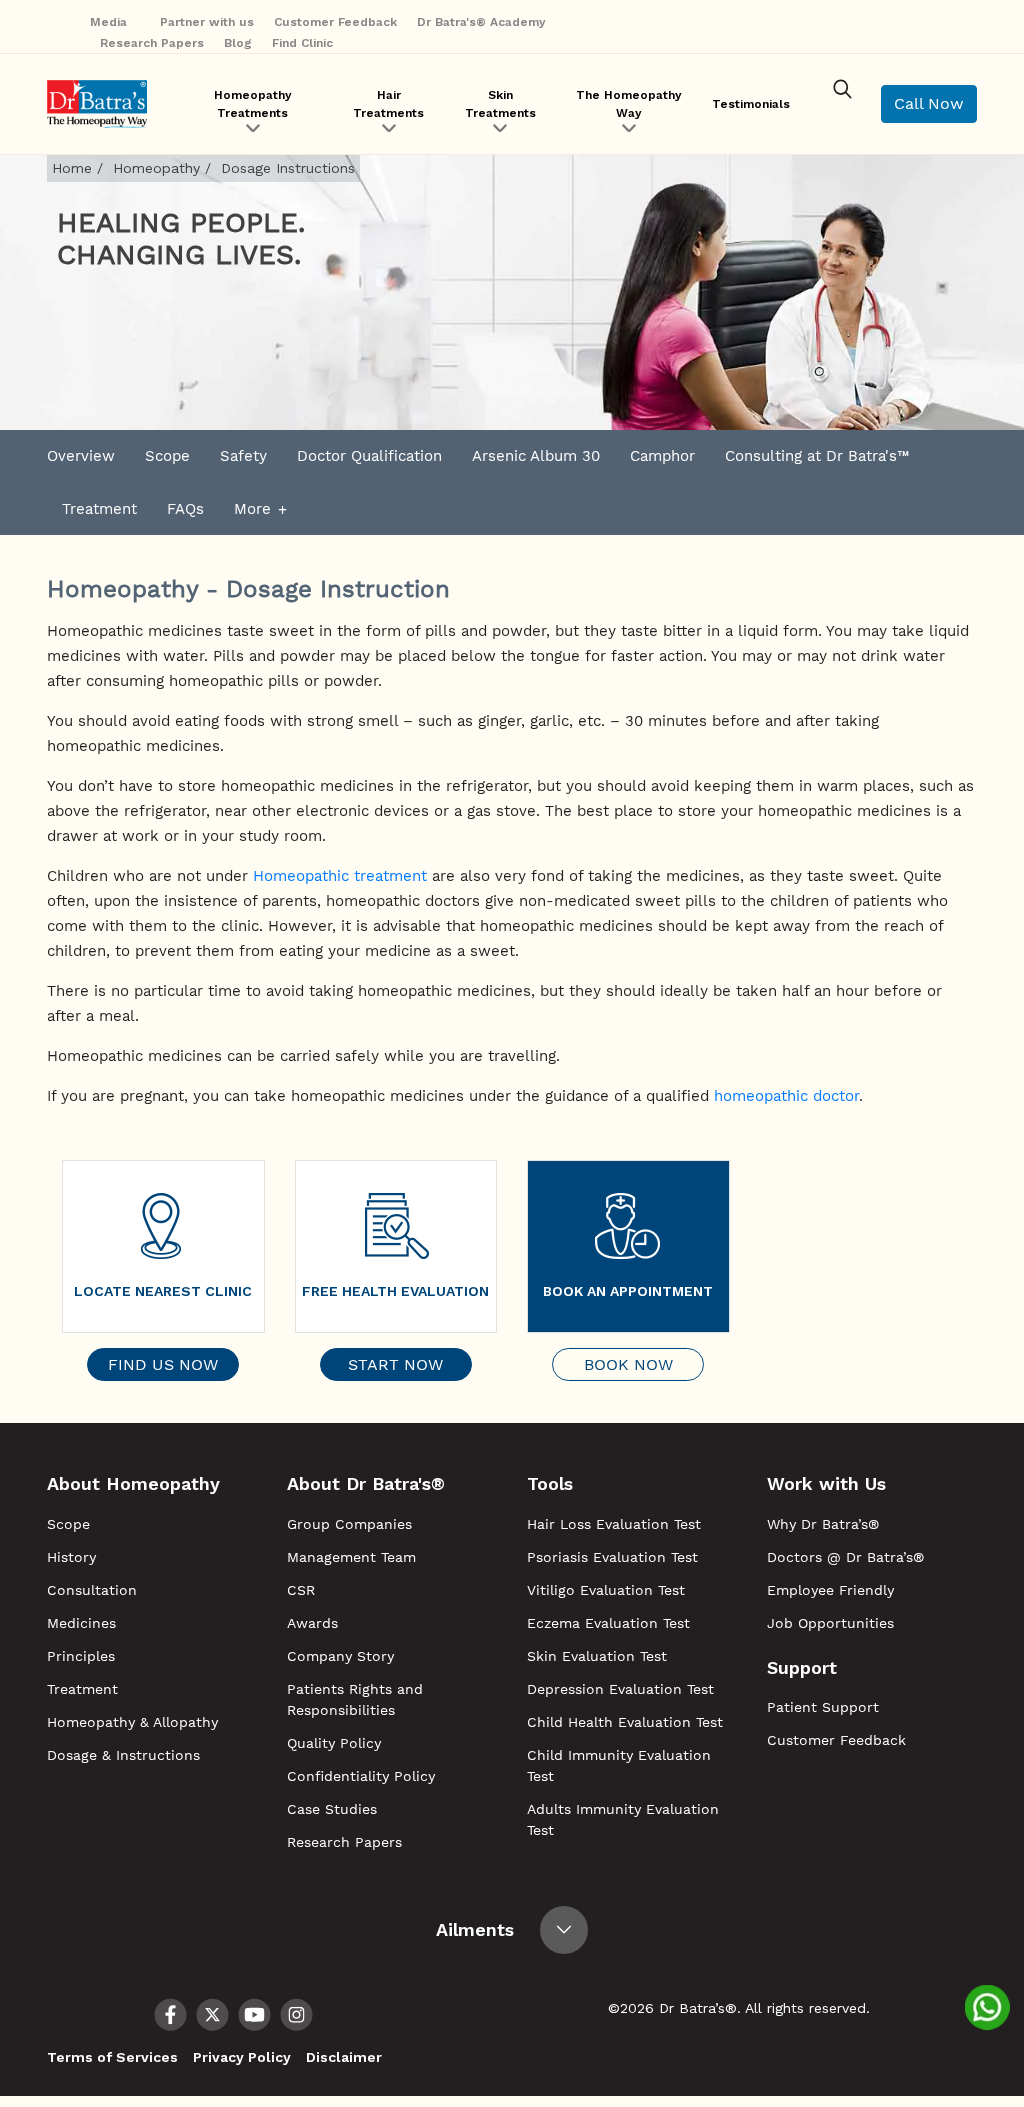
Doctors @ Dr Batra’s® (845, 1557)
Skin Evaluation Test (597, 1656)
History (71, 1557)
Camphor (662, 456)
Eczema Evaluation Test (608, 1623)
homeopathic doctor (786, 1096)
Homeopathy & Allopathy (132, 1722)
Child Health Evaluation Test (625, 1722)
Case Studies (332, 1809)
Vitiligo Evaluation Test (606, 1590)
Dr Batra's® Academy (481, 22)
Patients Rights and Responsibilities (355, 1699)
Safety (243, 456)
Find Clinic (302, 43)
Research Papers (152, 43)
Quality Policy (334, 1743)
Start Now (395, 1364)
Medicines (81, 1623)
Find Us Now (163, 1364)
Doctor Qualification (369, 456)
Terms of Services (112, 2057)
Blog (238, 43)
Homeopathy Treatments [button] (253, 104)
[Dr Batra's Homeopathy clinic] (97, 104)
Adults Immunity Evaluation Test (623, 1819)
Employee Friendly (830, 1590)
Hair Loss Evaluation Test (614, 1524)
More (252, 509)
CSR (301, 1590)
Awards (312, 1623)
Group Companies (349, 1524)
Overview (81, 456)
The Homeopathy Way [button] (629, 104)
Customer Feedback (335, 22)
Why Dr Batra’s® (823, 1524)
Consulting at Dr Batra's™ (817, 456)
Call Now (929, 103)
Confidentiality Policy (361, 1776)
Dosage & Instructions (123, 1755)
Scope (167, 456)
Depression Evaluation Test (620, 1689)
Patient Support (823, 1707)
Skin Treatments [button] (500, 104)
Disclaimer (344, 2057)
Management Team (351, 1557)
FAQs (185, 509)
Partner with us (207, 22)
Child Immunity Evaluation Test (619, 1765)
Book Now (628, 1364)
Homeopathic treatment (340, 876)
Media (110, 22)
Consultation (92, 1590)
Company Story (340, 1656)
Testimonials (751, 104)
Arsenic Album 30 (536, 456)
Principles (81, 1656)
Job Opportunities (830, 1623)
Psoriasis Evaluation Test (612, 1557)
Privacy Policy (242, 2057)
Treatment (99, 509)
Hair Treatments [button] (388, 104)
